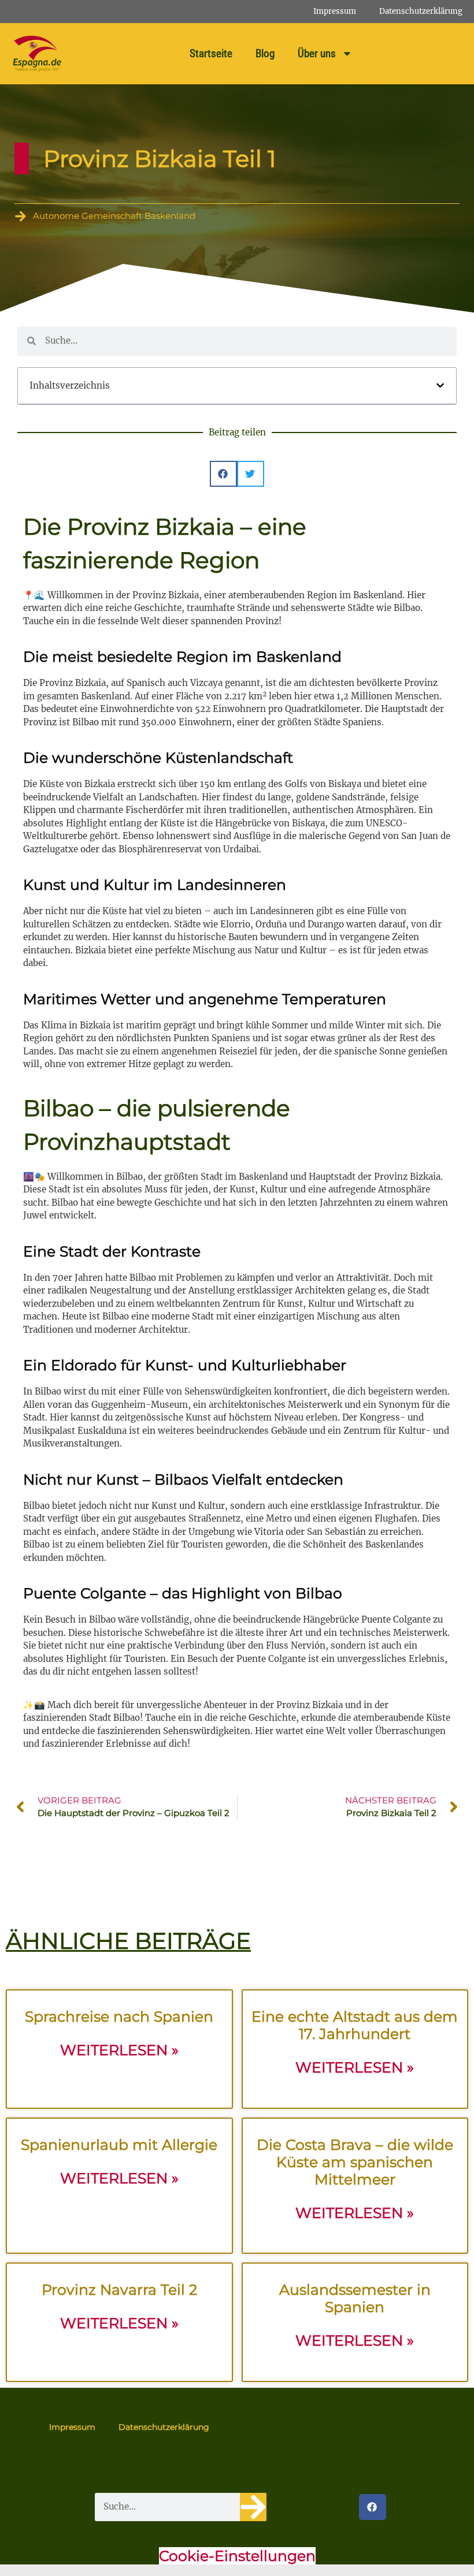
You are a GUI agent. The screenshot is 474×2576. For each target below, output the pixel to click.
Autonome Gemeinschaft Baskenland (114, 216)
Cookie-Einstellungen (237, 2556)
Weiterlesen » (119, 2050)
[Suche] (253, 2507)
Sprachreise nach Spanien (119, 2016)
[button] (440, 385)
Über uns (317, 53)
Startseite (211, 53)
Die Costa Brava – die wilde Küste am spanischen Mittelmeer (355, 2162)
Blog (265, 53)
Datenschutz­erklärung (421, 11)
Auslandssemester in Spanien (355, 2298)
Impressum (335, 11)
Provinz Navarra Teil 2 (119, 2290)
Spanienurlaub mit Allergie (119, 2145)
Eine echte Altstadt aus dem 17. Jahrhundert (355, 2025)
